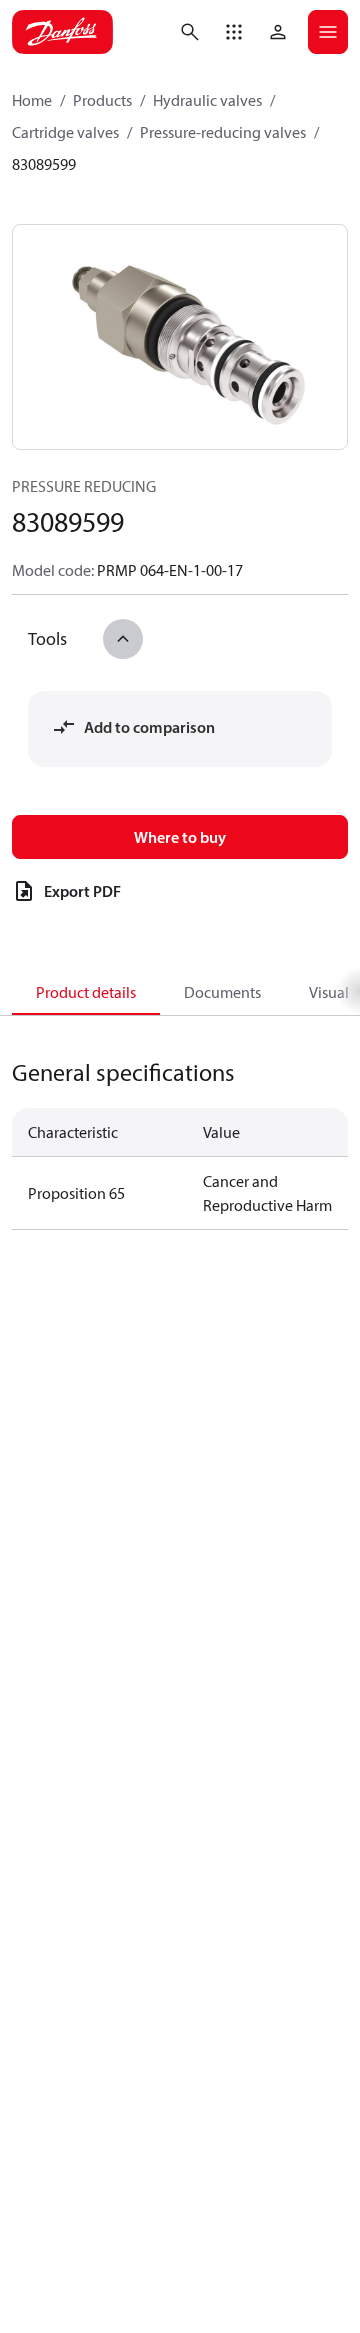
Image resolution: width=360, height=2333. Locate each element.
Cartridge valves (65, 132)
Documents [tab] (222, 992)
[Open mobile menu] (328, 32)
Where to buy (180, 837)
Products (102, 100)
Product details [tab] (86, 992)
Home (32, 100)
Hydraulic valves (207, 100)
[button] (234, 32)
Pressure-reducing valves (223, 132)
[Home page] (62, 32)
